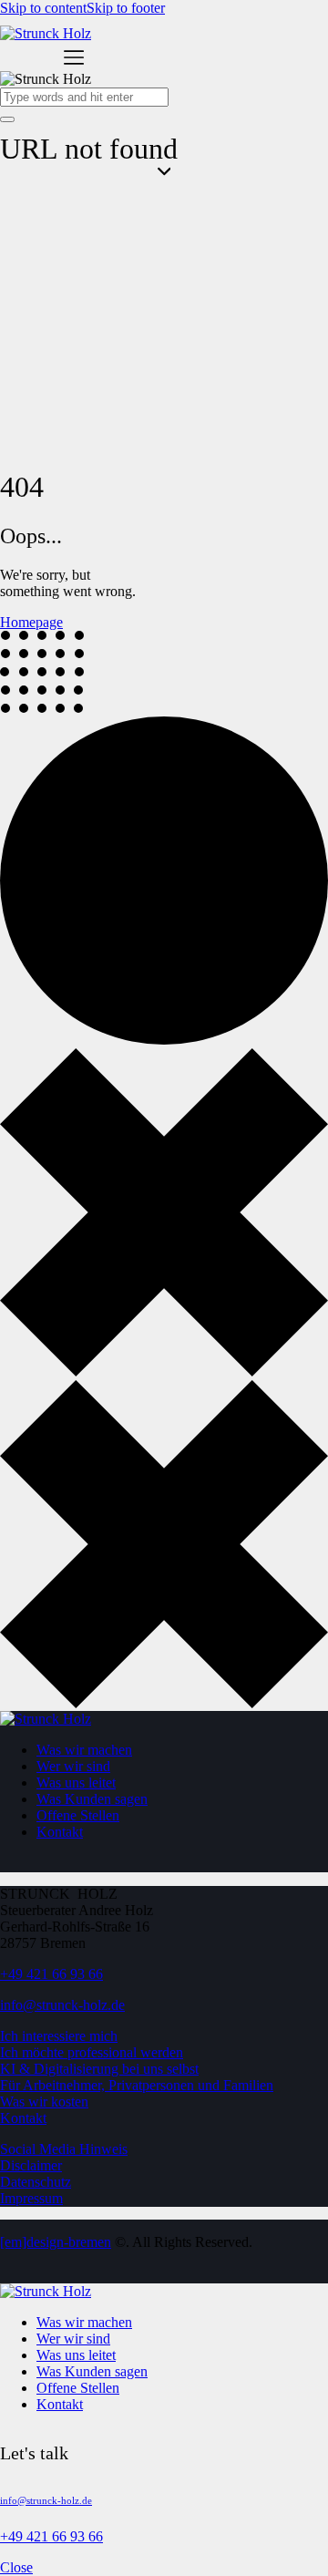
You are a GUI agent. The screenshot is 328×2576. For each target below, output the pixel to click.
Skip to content (43, 8)
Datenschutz (36, 2182)
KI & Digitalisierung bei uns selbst (99, 2069)
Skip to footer (126, 8)
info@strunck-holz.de (62, 2005)
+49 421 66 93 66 (51, 1974)
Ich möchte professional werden (92, 2052)
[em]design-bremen (56, 2242)
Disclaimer (31, 2165)
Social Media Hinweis (64, 2149)
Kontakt (23, 2118)
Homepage (31, 622)
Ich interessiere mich (59, 2036)
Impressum (31, 2198)
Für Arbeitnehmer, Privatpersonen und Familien (137, 2085)
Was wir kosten (44, 2102)
